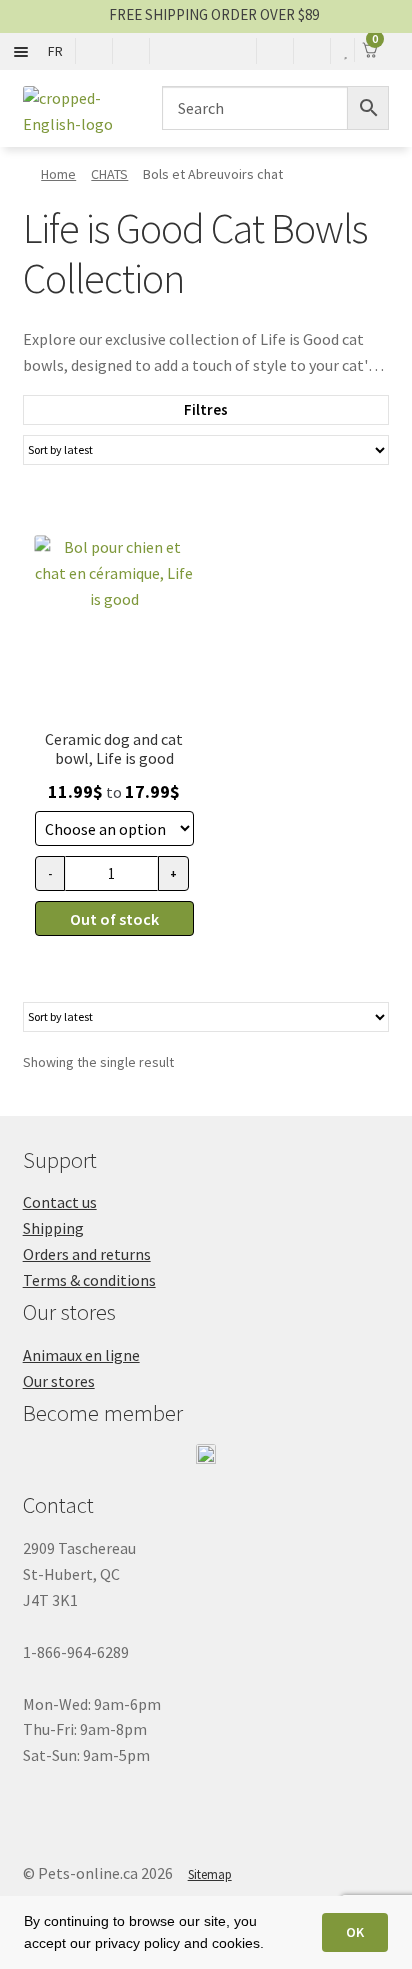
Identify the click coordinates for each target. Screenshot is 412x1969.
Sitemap (210, 1874)
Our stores (59, 1381)
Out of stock (114, 919)
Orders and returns (87, 1254)
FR (55, 51)
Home (58, 174)
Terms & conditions (89, 1280)
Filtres (206, 409)
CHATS (109, 174)
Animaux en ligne (81, 1355)
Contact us (60, 1202)
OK (355, 1932)
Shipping (53, 1228)
